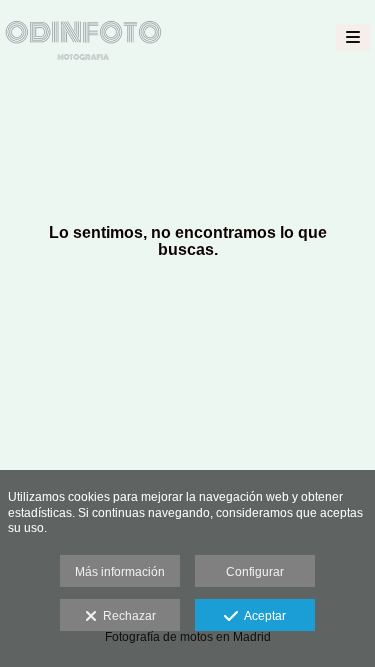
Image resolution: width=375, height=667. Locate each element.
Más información (120, 572)
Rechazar (126, 616)
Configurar (255, 572)
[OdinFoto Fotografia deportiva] (83, 37)
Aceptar (262, 616)
